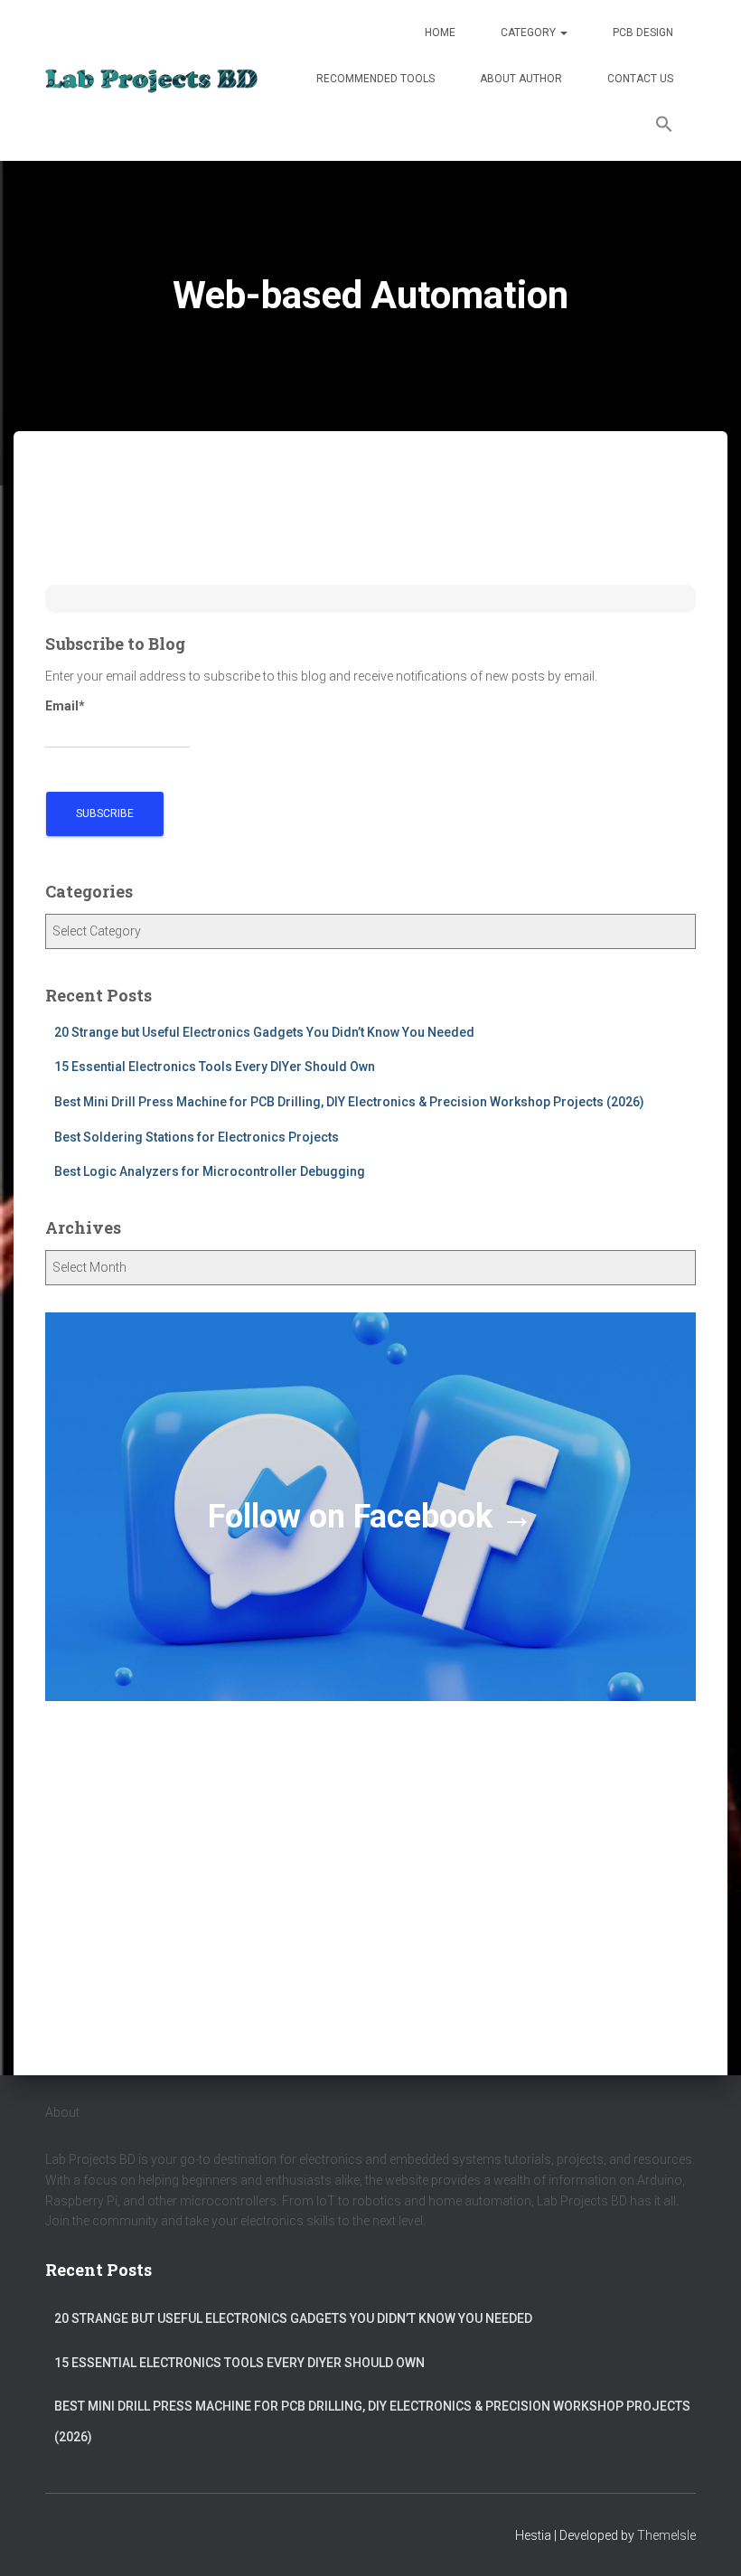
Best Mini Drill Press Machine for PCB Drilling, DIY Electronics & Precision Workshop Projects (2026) (349, 1102)
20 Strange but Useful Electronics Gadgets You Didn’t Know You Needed (264, 1032)
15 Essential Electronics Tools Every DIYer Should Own (215, 1067)
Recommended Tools (375, 79)
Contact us (640, 79)
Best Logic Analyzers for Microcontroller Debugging (210, 1171)
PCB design (643, 33)
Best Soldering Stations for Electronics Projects (197, 1137)
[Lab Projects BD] (151, 80)
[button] (664, 127)
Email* (65, 706)
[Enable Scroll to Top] (705, 2540)
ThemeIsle (666, 2535)
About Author (521, 79)
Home (440, 33)
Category (530, 33)
